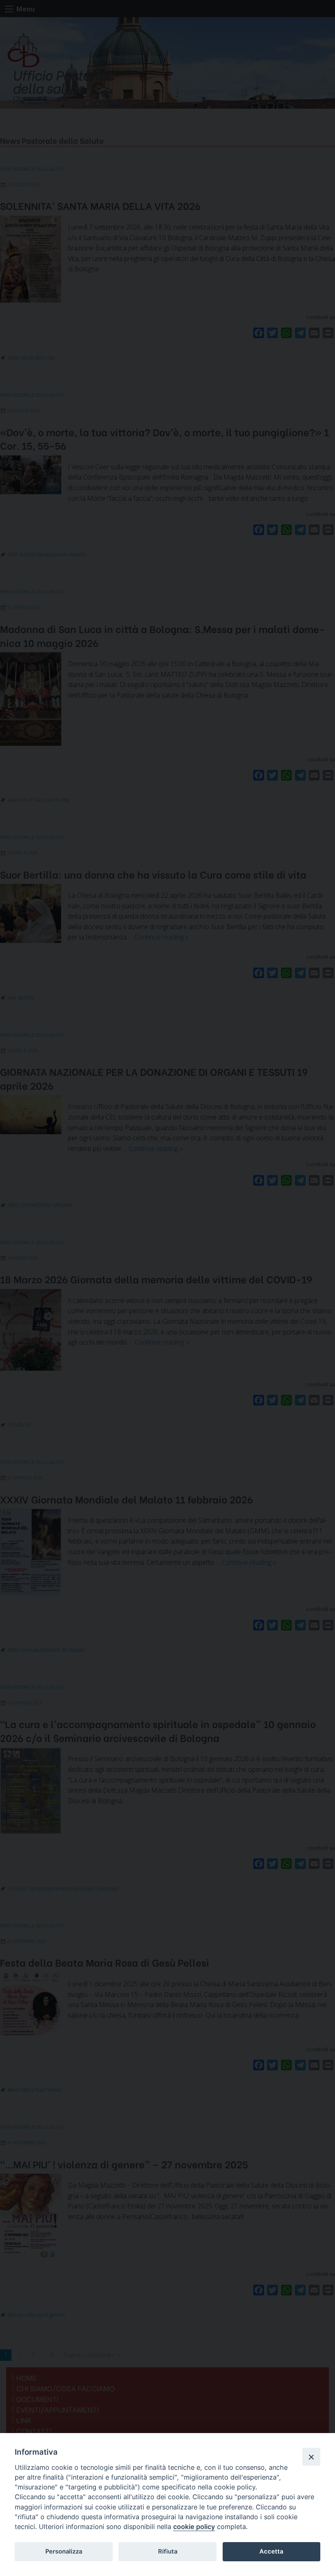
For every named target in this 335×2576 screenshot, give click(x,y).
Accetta (271, 2551)
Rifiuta (168, 2551)
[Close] (311, 2457)
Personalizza (64, 2551)
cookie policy (194, 2527)
